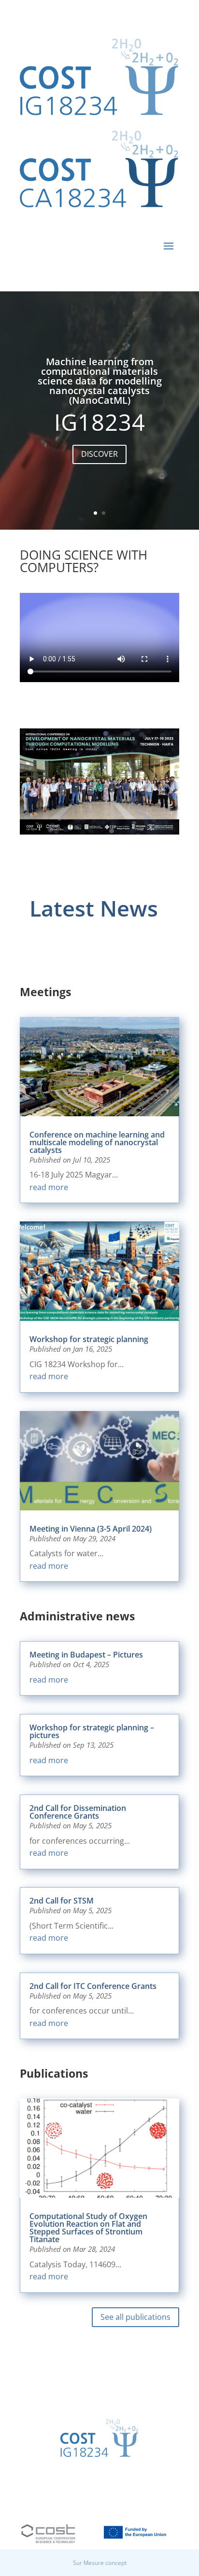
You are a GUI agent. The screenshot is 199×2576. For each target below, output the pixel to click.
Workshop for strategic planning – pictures (92, 1731)
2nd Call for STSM (62, 1901)
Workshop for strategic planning (89, 1339)
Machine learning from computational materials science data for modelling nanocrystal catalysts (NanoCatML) (100, 381)
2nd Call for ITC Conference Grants (93, 1986)
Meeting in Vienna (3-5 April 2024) (91, 1529)
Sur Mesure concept (100, 2563)
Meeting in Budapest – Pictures (86, 1655)
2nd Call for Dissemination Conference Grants (78, 1812)
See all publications (135, 2317)
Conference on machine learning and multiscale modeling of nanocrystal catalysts (97, 1142)
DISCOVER (99, 454)
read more (49, 1187)
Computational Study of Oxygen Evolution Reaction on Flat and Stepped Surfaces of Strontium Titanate (88, 2228)
